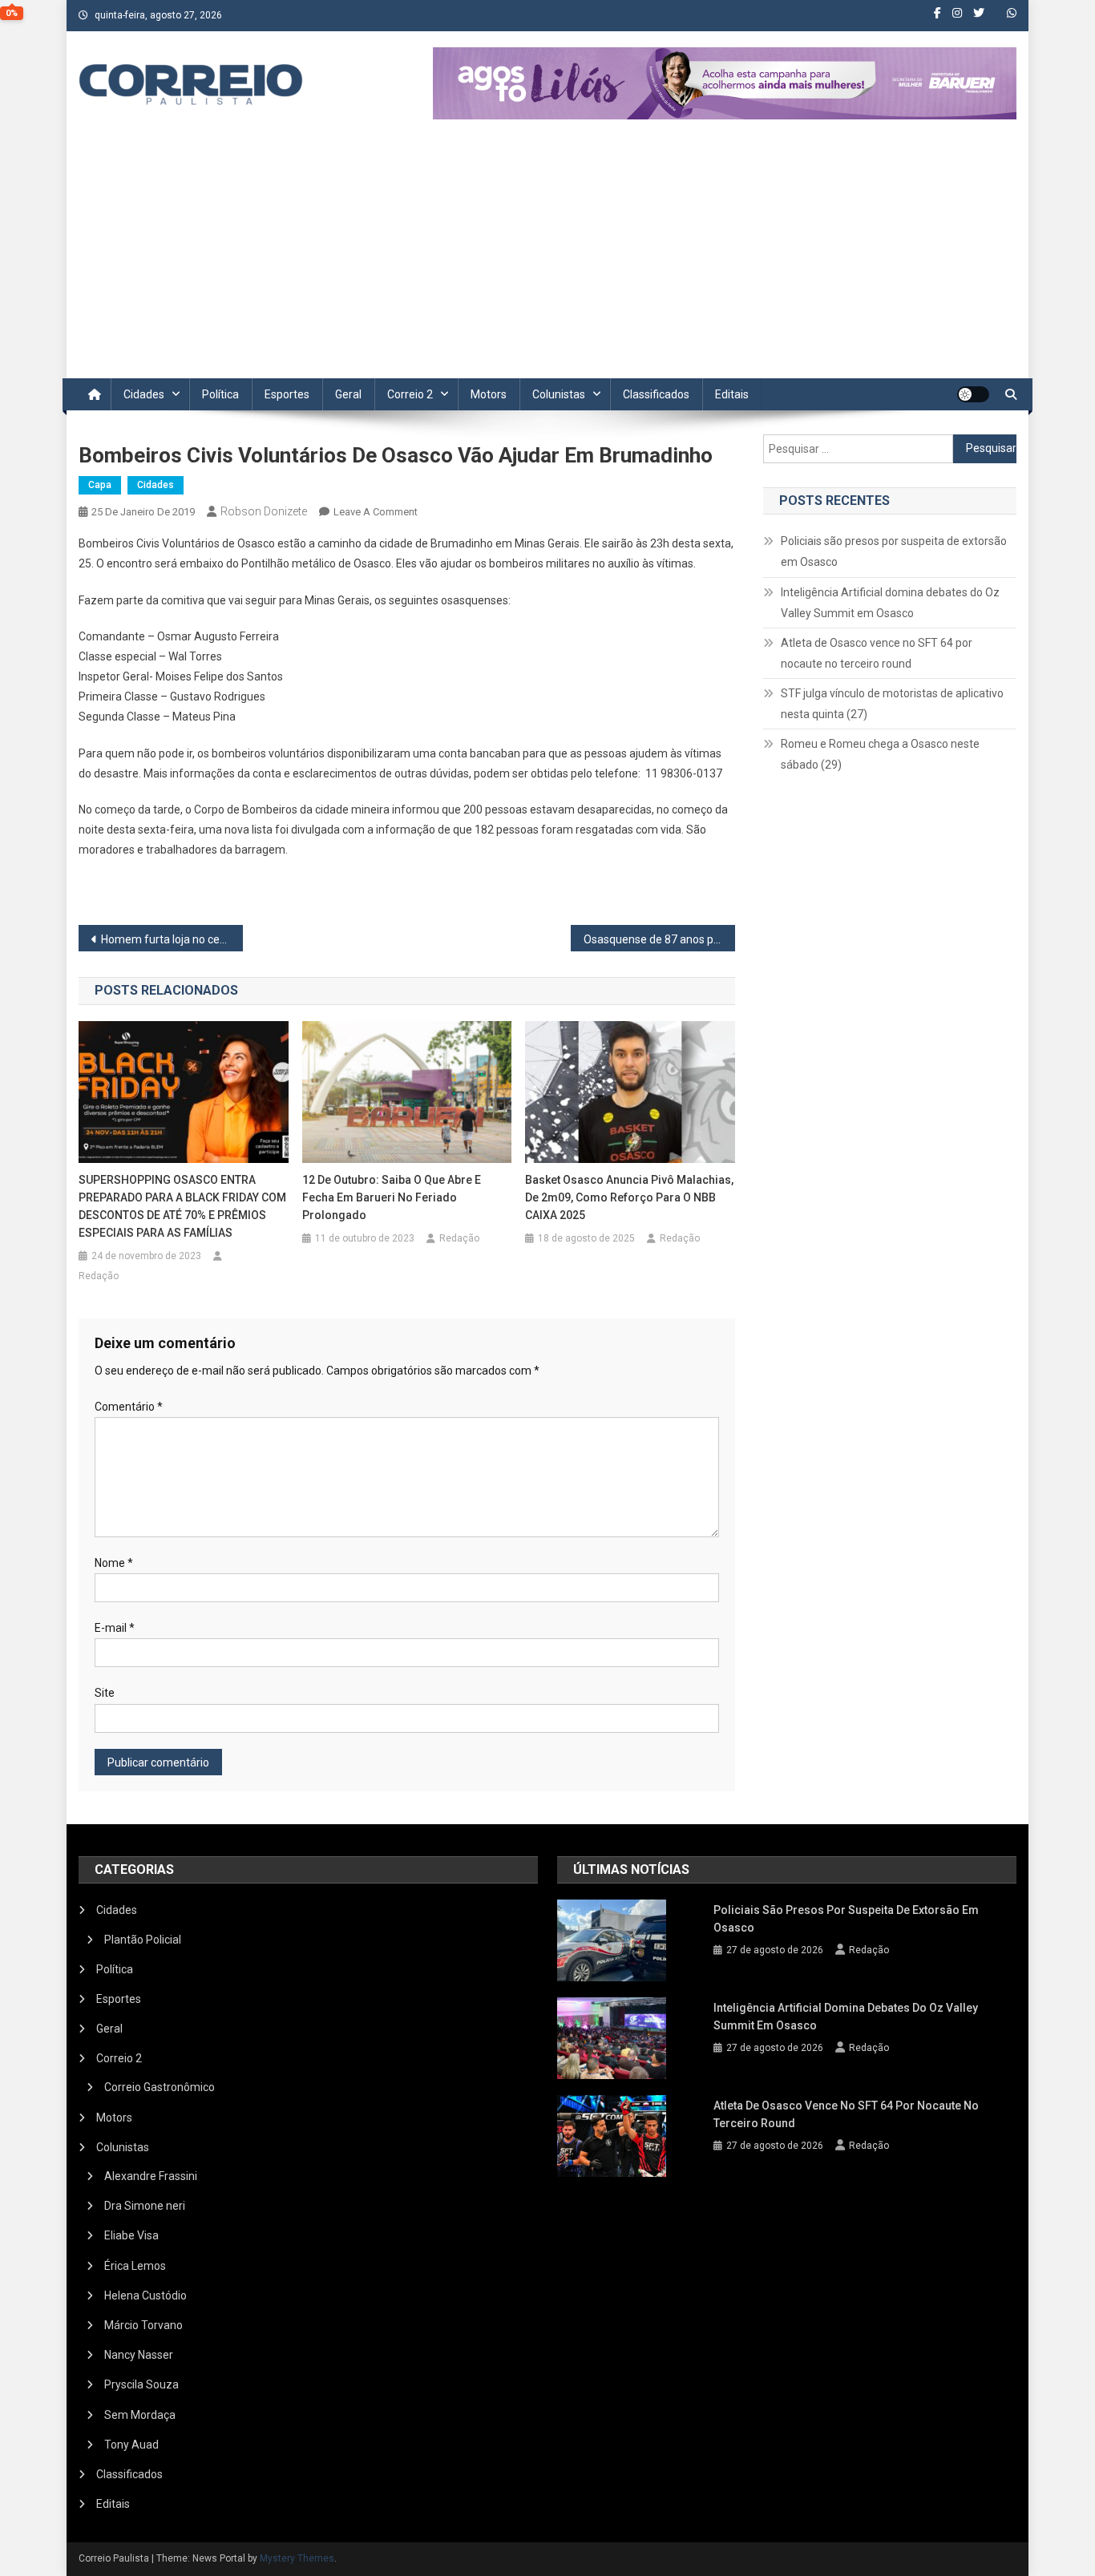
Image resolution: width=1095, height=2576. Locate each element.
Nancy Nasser (139, 2355)
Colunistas (559, 394)
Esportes (287, 394)
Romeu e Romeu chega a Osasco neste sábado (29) (880, 754)
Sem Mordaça (140, 2415)
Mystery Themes (297, 2558)
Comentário (129, 1407)
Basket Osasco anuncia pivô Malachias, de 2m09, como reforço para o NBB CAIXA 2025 (629, 1197)
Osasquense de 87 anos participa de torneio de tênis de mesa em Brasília (659, 939)
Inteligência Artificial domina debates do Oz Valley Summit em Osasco (890, 603)
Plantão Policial (143, 1940)
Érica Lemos (135, 2266)
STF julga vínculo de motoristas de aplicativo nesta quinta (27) (892, 704)
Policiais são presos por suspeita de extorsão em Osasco (894, 551)
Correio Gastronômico (160, 2087)
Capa (100, 485)
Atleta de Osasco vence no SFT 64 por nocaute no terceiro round (877, 653)
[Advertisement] (547, 258)
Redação (99, 1276)
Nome (114, 1563)
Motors (489, 394)
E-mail (115, 1628)
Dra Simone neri (145, 2206)
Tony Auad (131, 2445)
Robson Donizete (264, 511)
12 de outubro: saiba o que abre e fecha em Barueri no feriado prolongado (392, 1197)
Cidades (144, 394)
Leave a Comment (376, 512)
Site (105, 1693)
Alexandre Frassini (151, 2176)
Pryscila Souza (141, 2384)
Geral (348, 394)
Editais (732, 394)
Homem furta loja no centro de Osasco (172, 939)
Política (220, 394)
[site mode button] (973, 394)
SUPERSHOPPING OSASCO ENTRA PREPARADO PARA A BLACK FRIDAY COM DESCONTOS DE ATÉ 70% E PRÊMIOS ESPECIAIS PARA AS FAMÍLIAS (182, 1206)
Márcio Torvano (143, 2325)
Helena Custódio (145, 2295)
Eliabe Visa (131, 2235)
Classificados (656, 394)
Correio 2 (410, 394)
